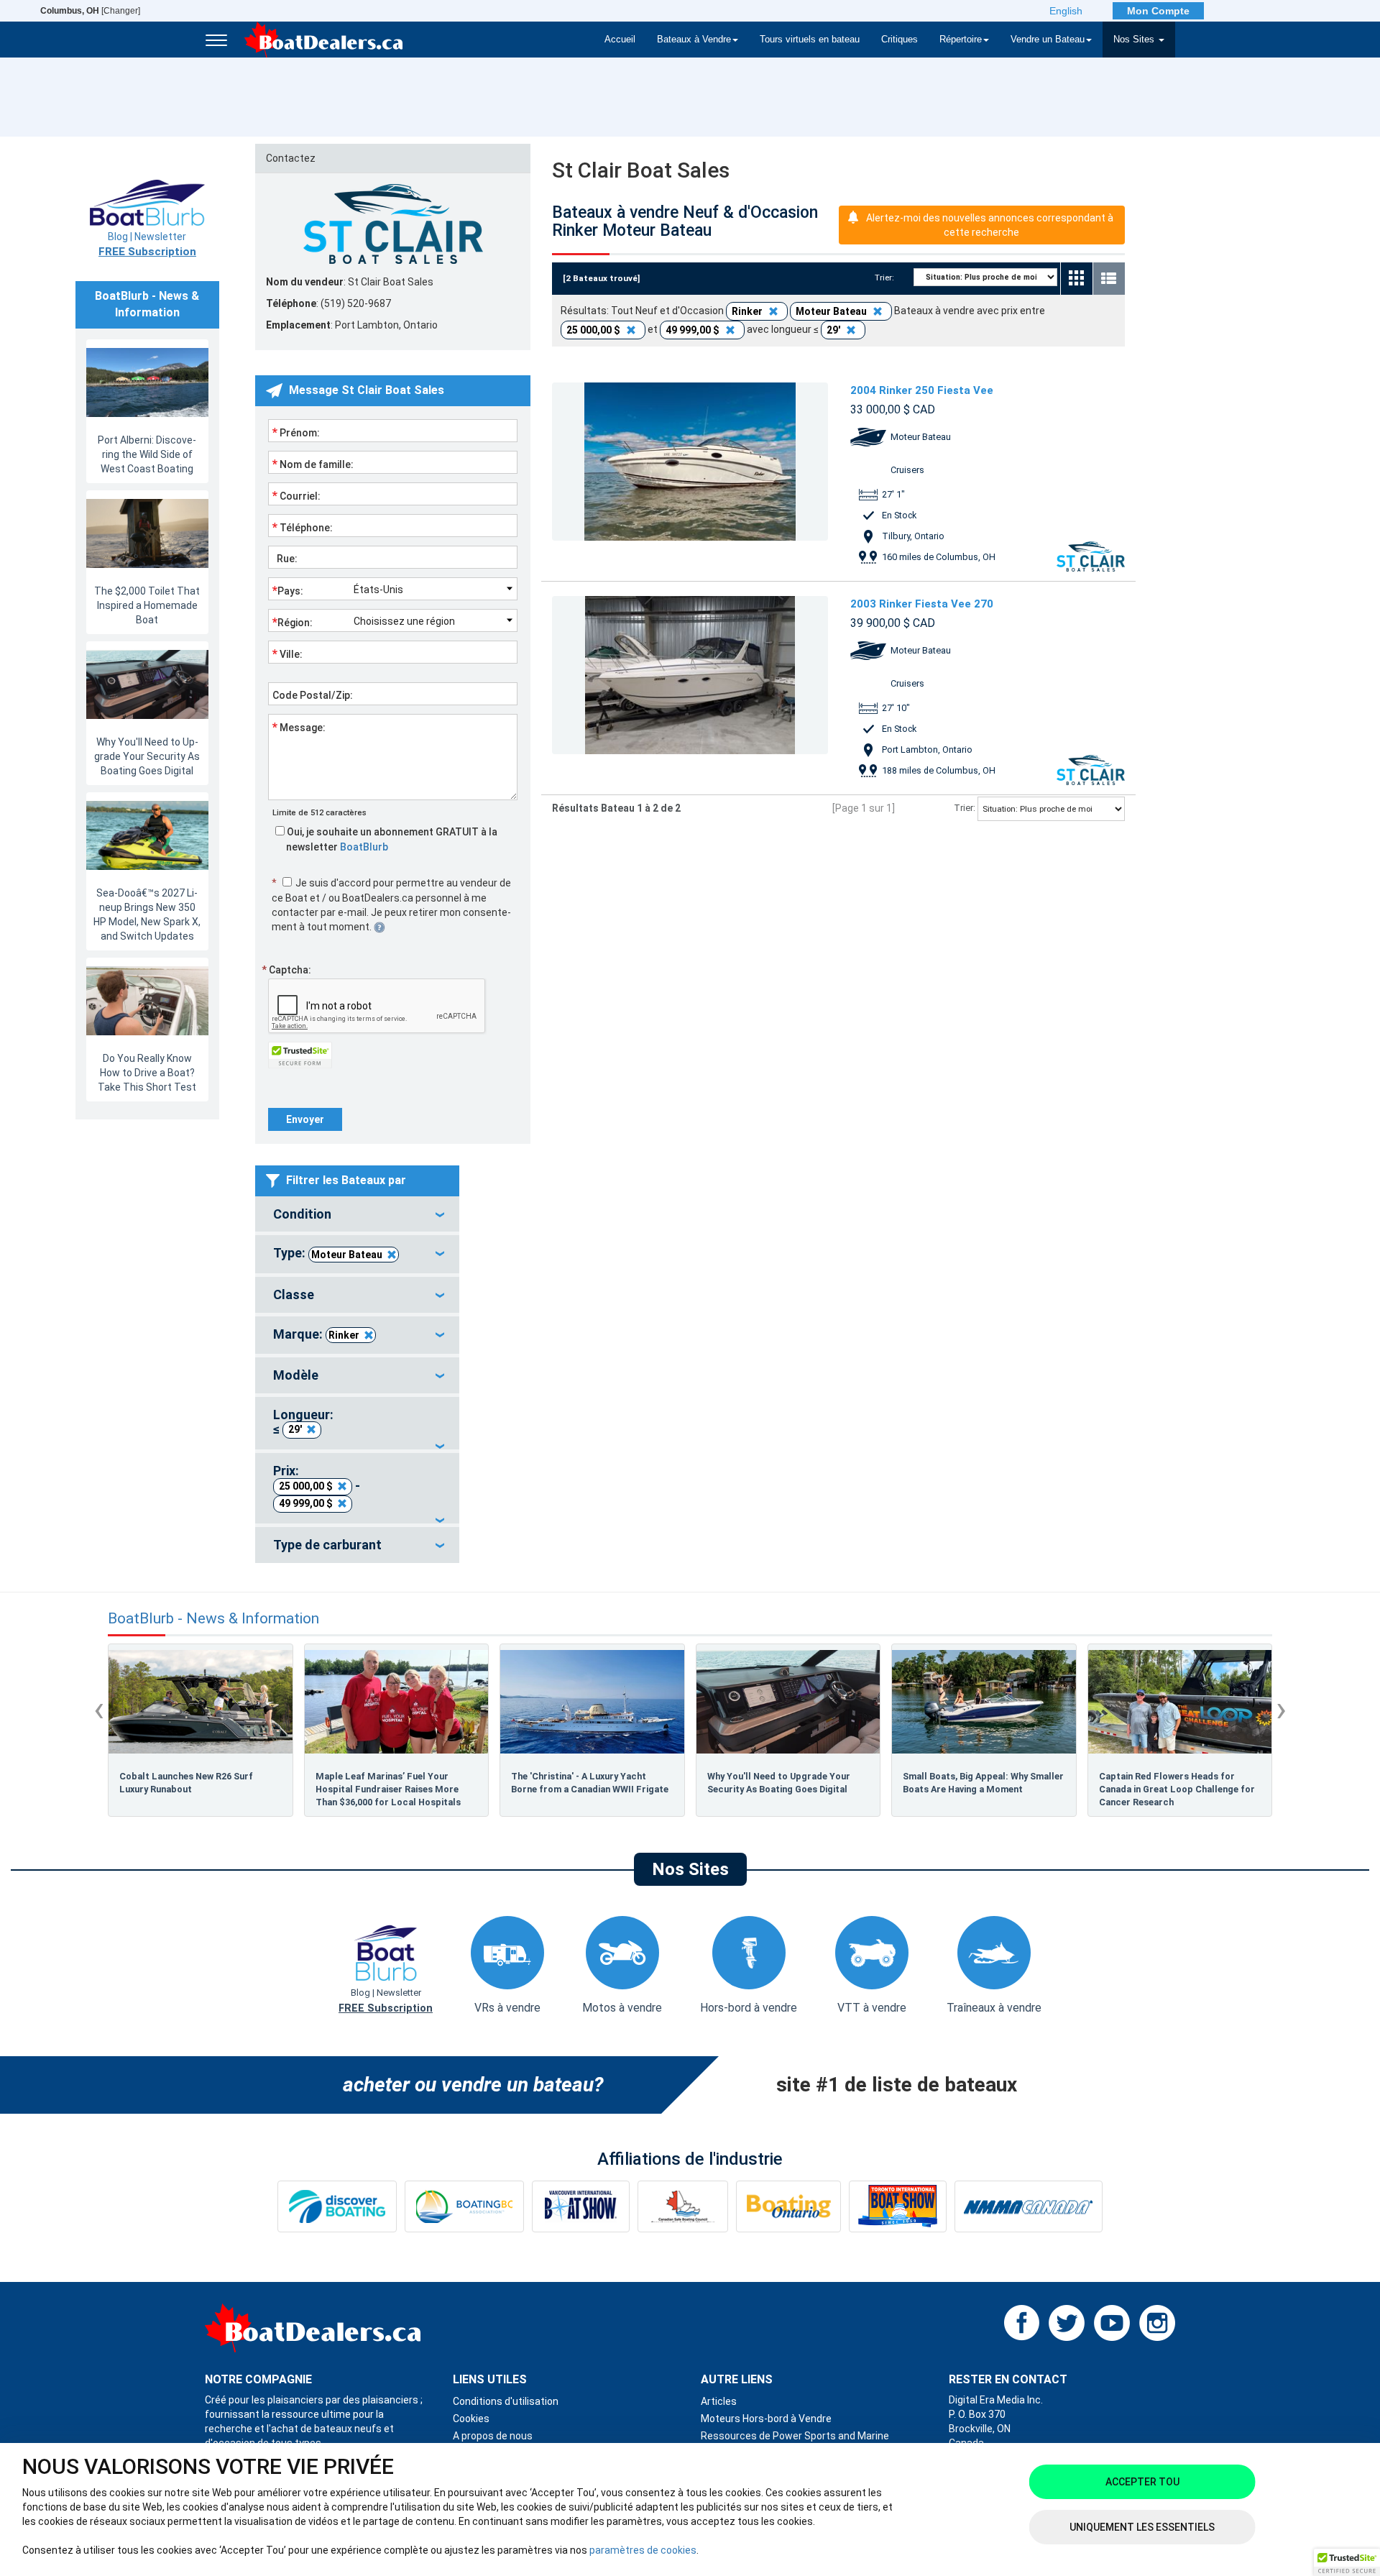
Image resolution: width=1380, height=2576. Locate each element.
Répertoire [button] (961, 40)
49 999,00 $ (306, 1503)
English (1066, 11)
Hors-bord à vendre (749, 2008)
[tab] (357, 1214)
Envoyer (305, 1119)
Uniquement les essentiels (1142, 2527)
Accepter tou (1142, 2482)
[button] (1347, 2562)
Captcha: (286, 970)
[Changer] (90, 11)
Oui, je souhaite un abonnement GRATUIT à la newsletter (391, 839)
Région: (293, 622)
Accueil (620, 40)
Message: (299, 727)
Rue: (285, 559)
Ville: (287, 654)
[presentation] (99, 1709)
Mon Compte (1158, 11)
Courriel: (296, 495)
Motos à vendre (622, 2008)
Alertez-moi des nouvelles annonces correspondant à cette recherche (990, 225)
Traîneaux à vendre (994, 2008)
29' (295, 1429)
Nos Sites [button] (1135, 40)
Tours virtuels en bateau (810, 40)
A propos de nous (493, 2436)
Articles (719, 2401)
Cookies (471, 2419)
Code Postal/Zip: (313, 695)
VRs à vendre (507, 2008)
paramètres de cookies (643, 2550)
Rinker (344, 1335)
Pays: (288, 590)
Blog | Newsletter (147, 244)
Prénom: (296, 432)
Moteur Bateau (347, 1255)
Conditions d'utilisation (506, 2401)
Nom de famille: (313, 464)
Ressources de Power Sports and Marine (795, 2436)
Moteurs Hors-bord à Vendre (766, 2419)
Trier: (889, 278)
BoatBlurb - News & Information (213, 1619)
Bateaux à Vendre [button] (694, 40)
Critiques (900, 40)
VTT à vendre (872, 2008)
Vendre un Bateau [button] (1048, 40)
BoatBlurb (364, 847)
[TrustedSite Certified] (300, 1055)
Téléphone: (303, 527)
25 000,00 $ (306, 1486)
